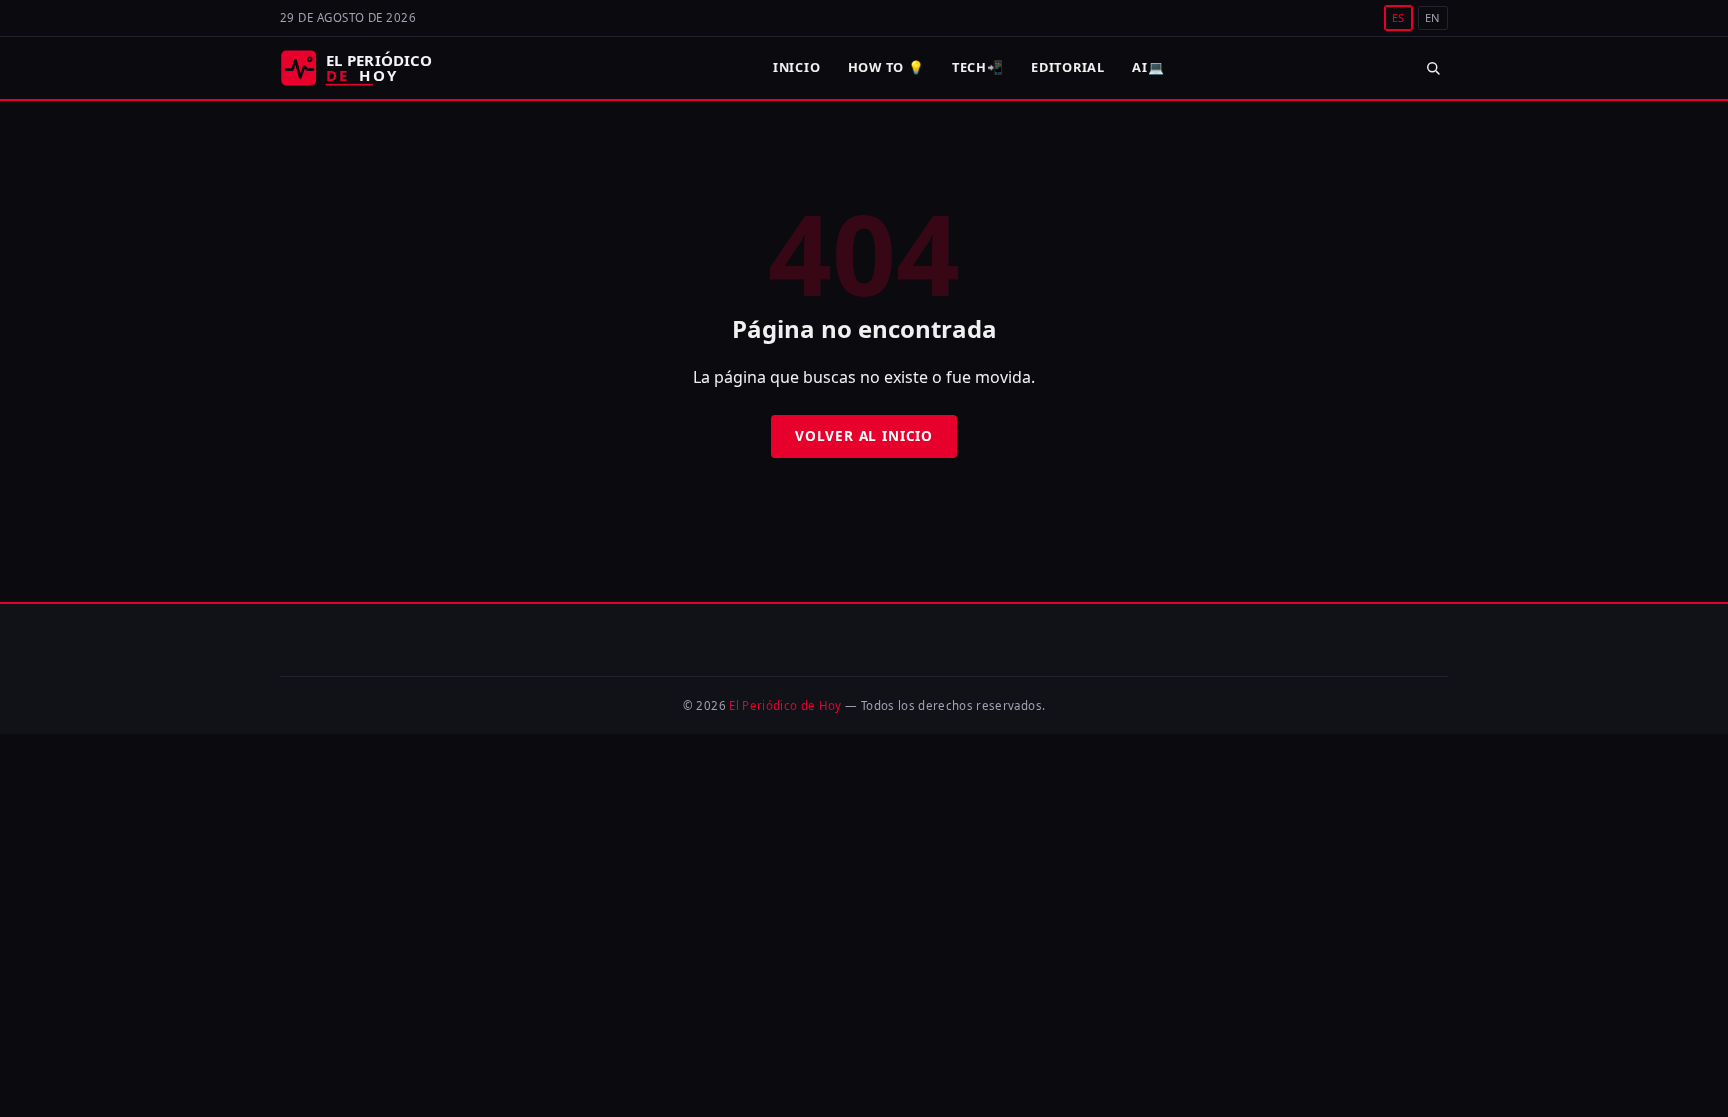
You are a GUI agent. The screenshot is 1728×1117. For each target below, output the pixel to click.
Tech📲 (978, 67)
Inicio (797, 67)
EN (1433, 17)
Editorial (1068, 67)
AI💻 (1148, 67)
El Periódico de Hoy (785, 705)
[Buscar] (1432, 67)
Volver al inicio (864, 435)
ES (1398, 17)
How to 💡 (886, 67)
